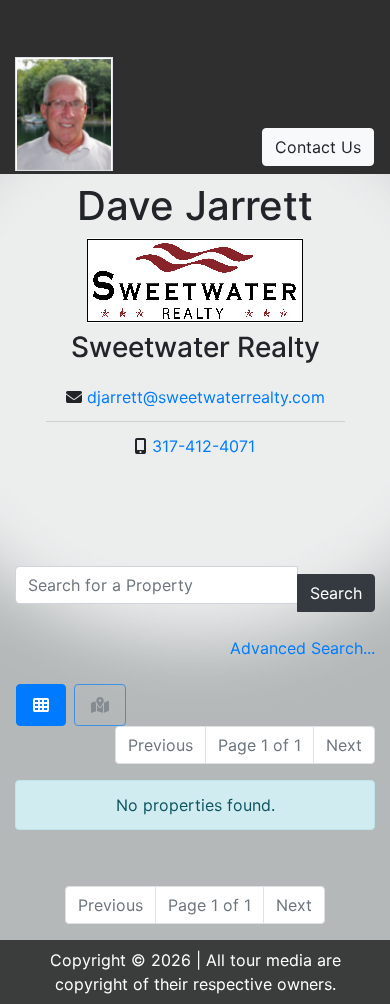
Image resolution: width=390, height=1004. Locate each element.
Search (336, 593)
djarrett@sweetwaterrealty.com (206, 397)
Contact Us (318, 147)
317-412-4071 (203, 446)
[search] (156, 585)
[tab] (41, 705)
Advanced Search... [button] (302, 648)
